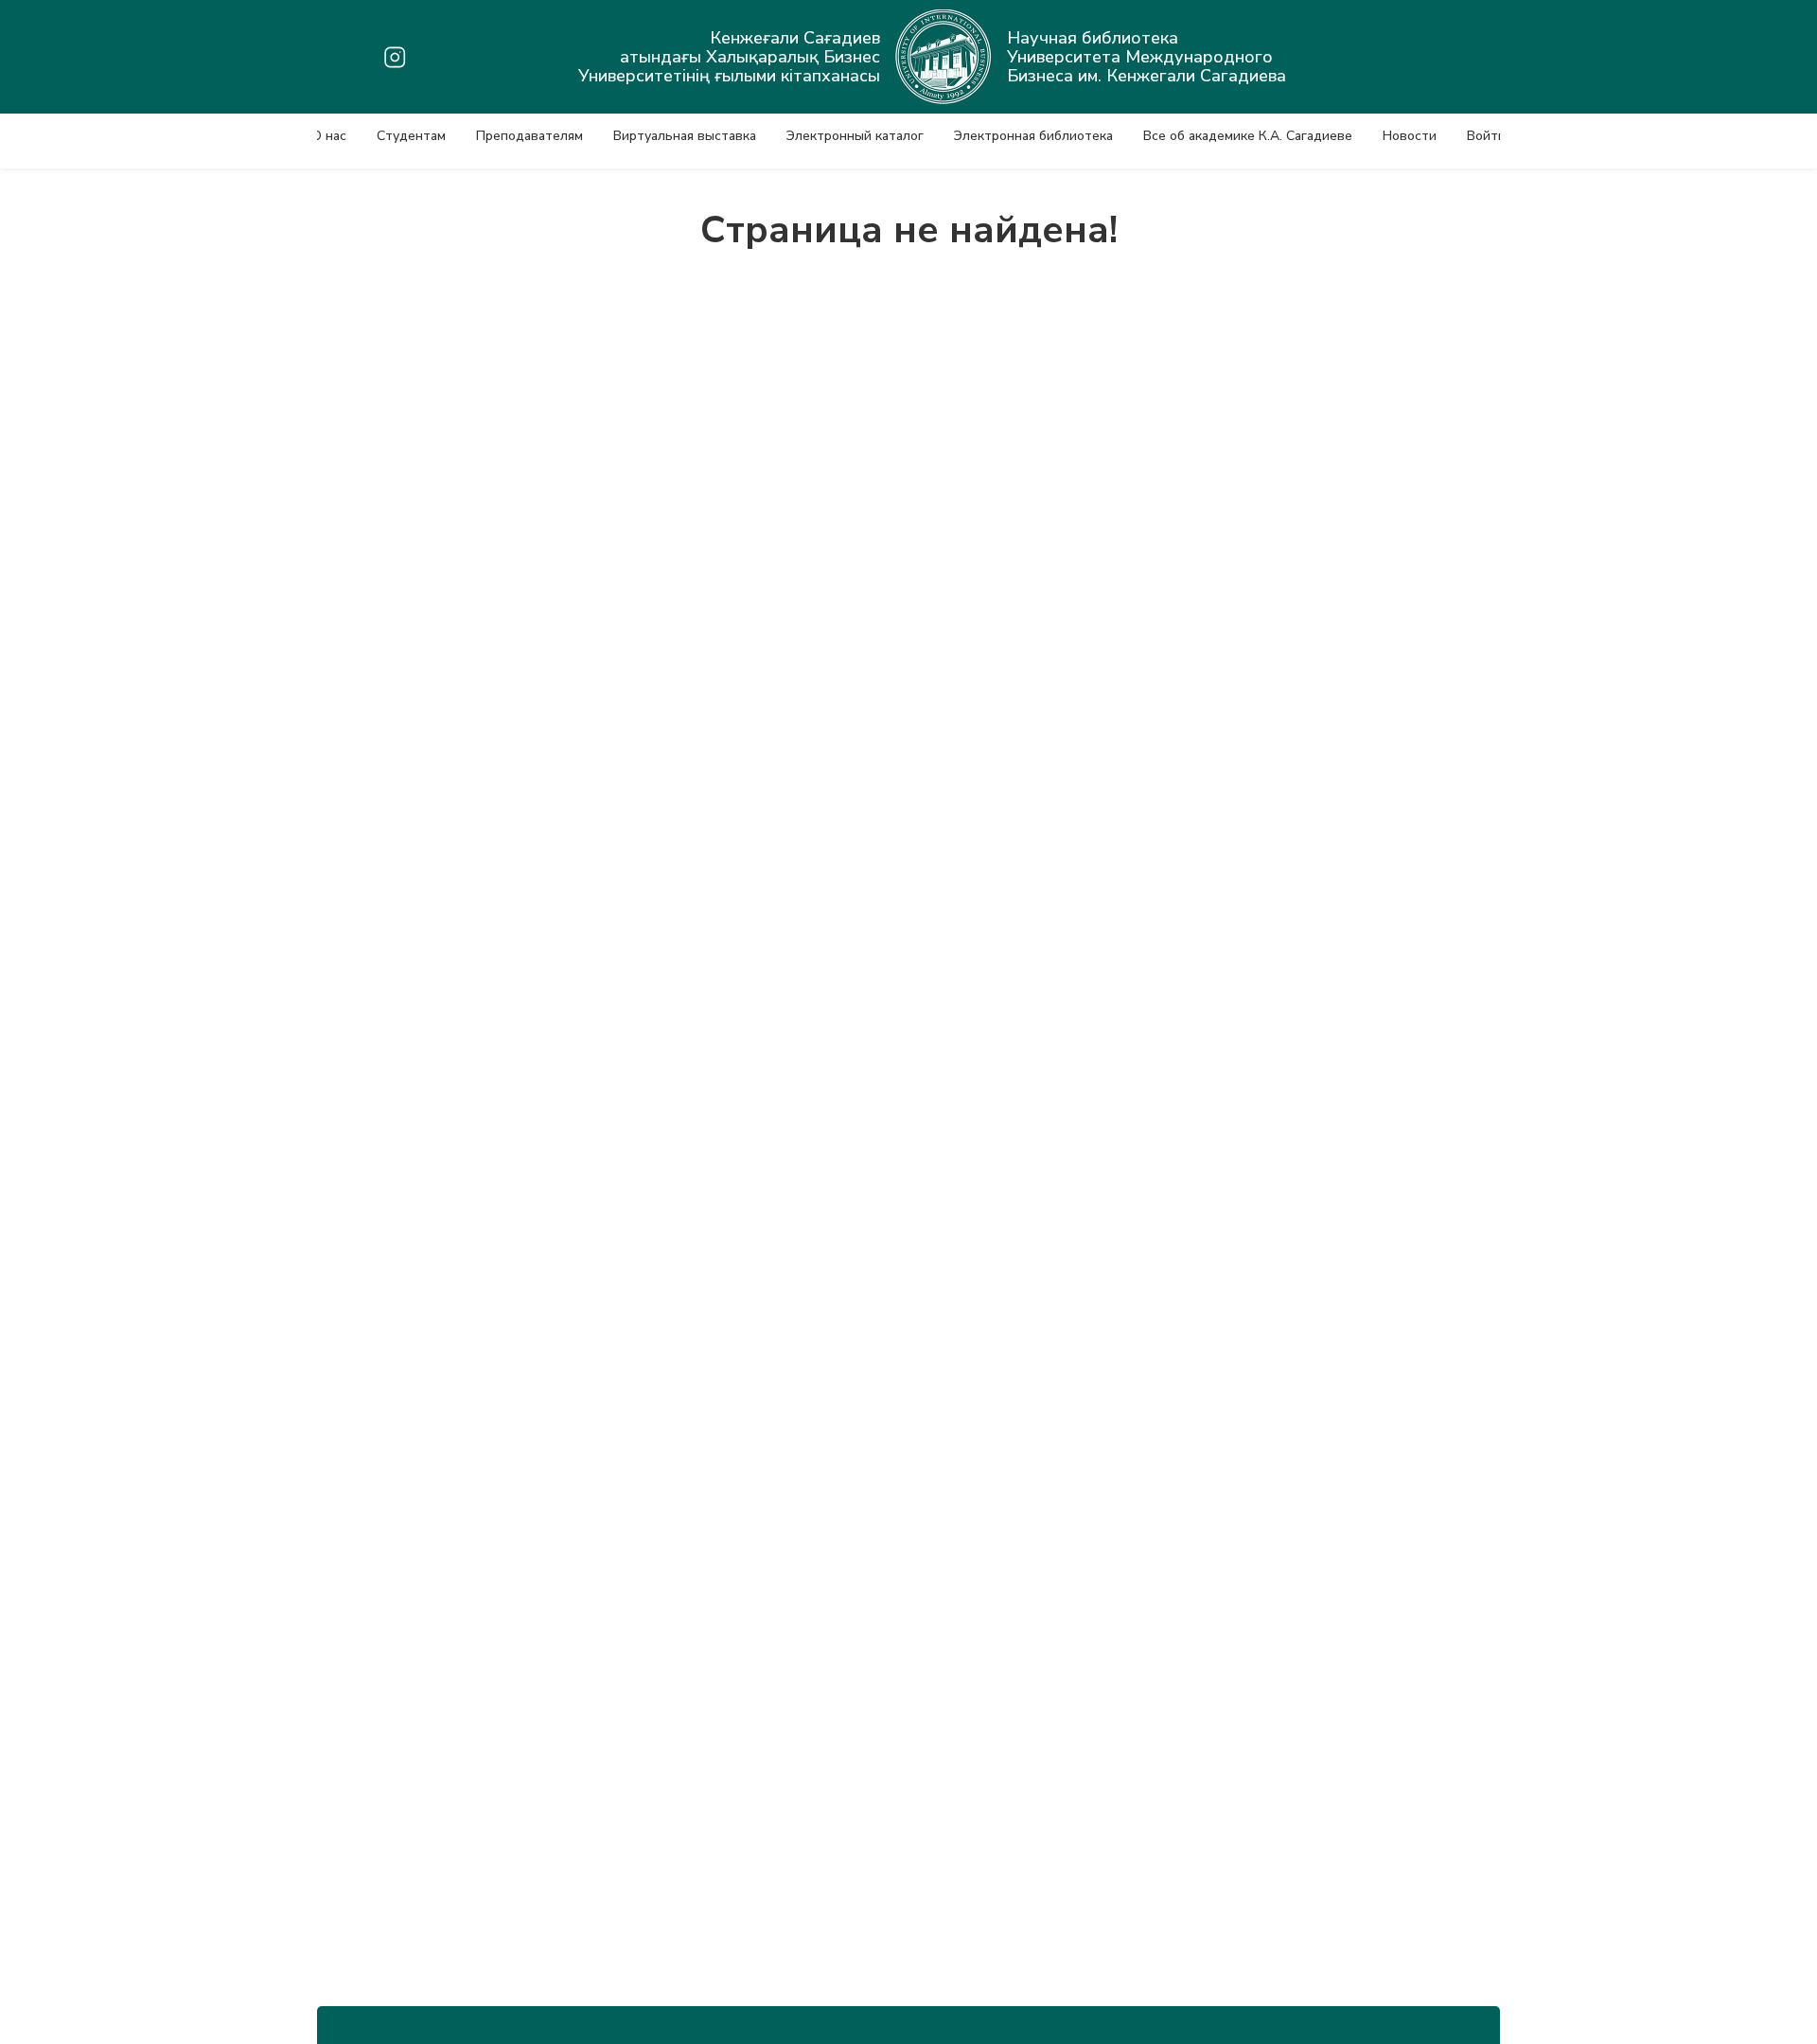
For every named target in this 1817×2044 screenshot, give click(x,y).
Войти (1486, 136)
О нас (329, 136)
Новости (1410, 136)
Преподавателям (529, 136)
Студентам (411, 136)
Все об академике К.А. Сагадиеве (1248, 136)
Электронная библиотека (1033, 136)
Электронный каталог (855, 136)
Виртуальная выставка (685, 136)
